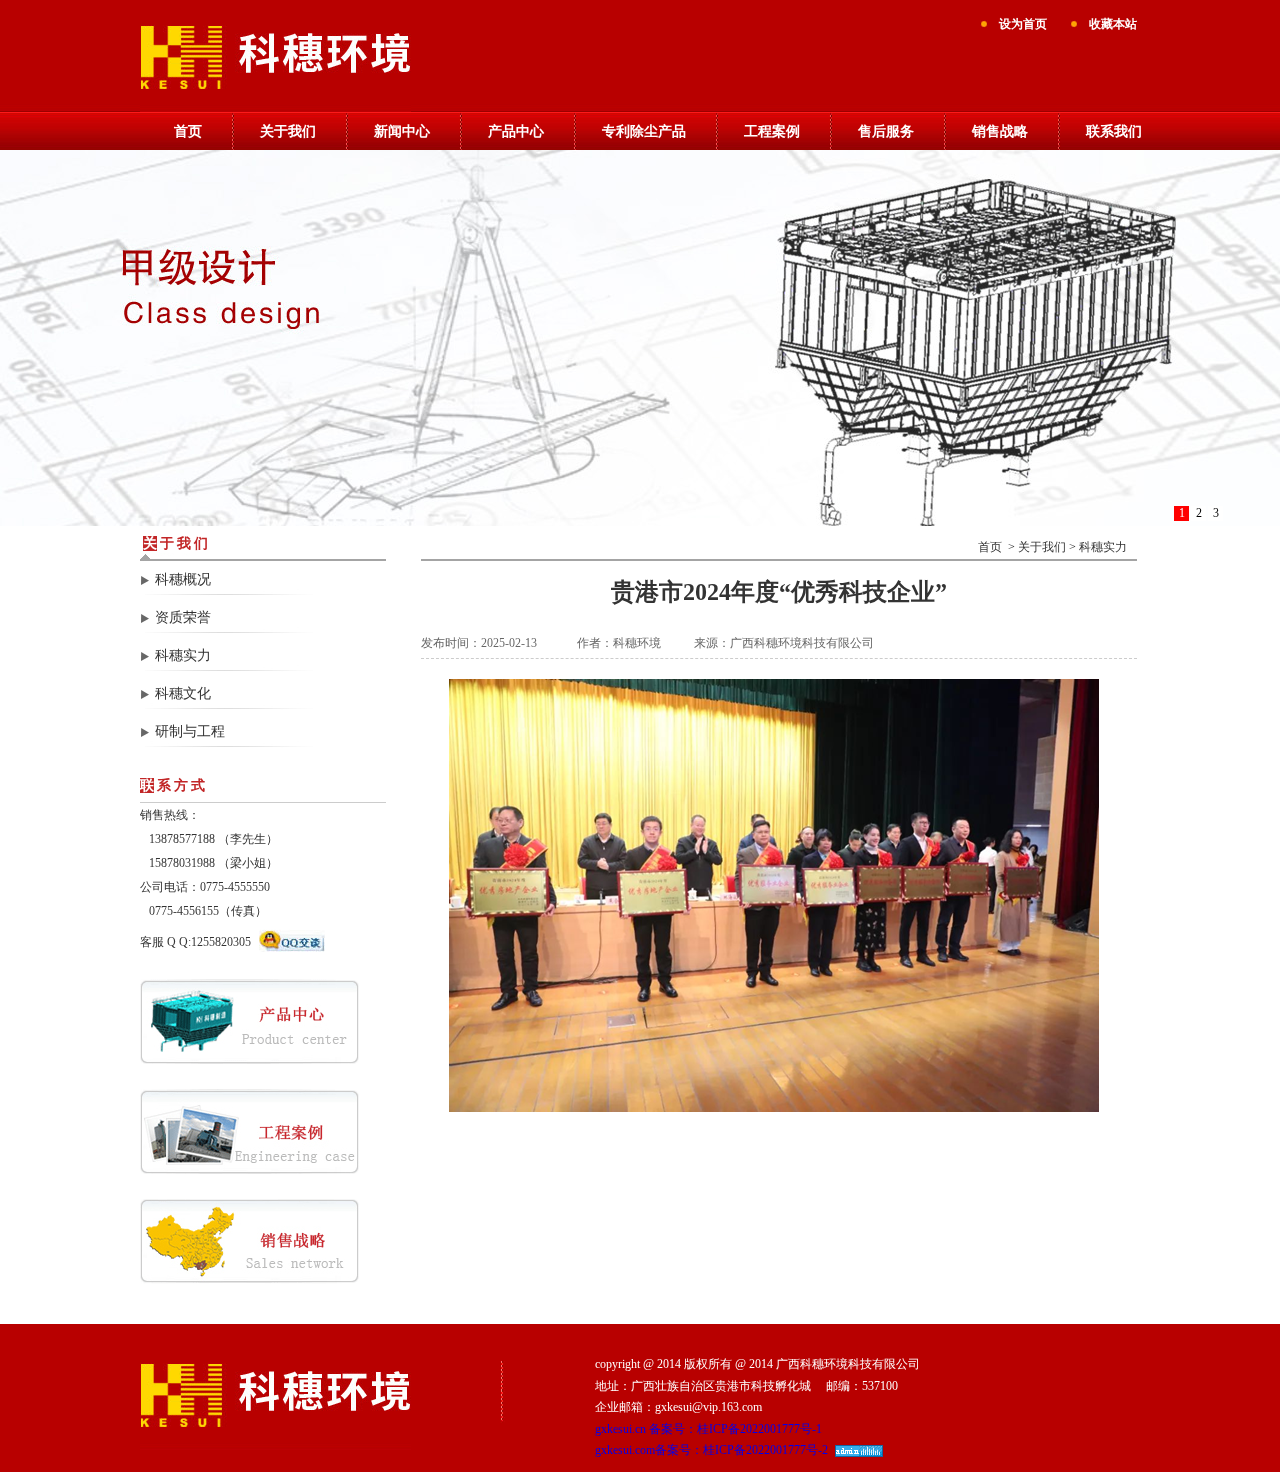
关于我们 (288, 131)
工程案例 (772, 131)
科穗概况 (183, 579)
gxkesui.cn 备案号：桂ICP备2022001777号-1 (708, 1429)
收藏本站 (1113, 24)
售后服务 (886, 131)
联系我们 (1114, 131)
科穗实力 (183, 655)
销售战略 (1000, 131)
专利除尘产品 (644, 131)
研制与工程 (190, 731)
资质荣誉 (183, 617)
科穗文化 (183, 693)
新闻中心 (402, 131)
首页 (188, 131)
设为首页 (1023, 24)
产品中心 (516, 131)
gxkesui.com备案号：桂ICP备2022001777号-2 (711, 1450)
